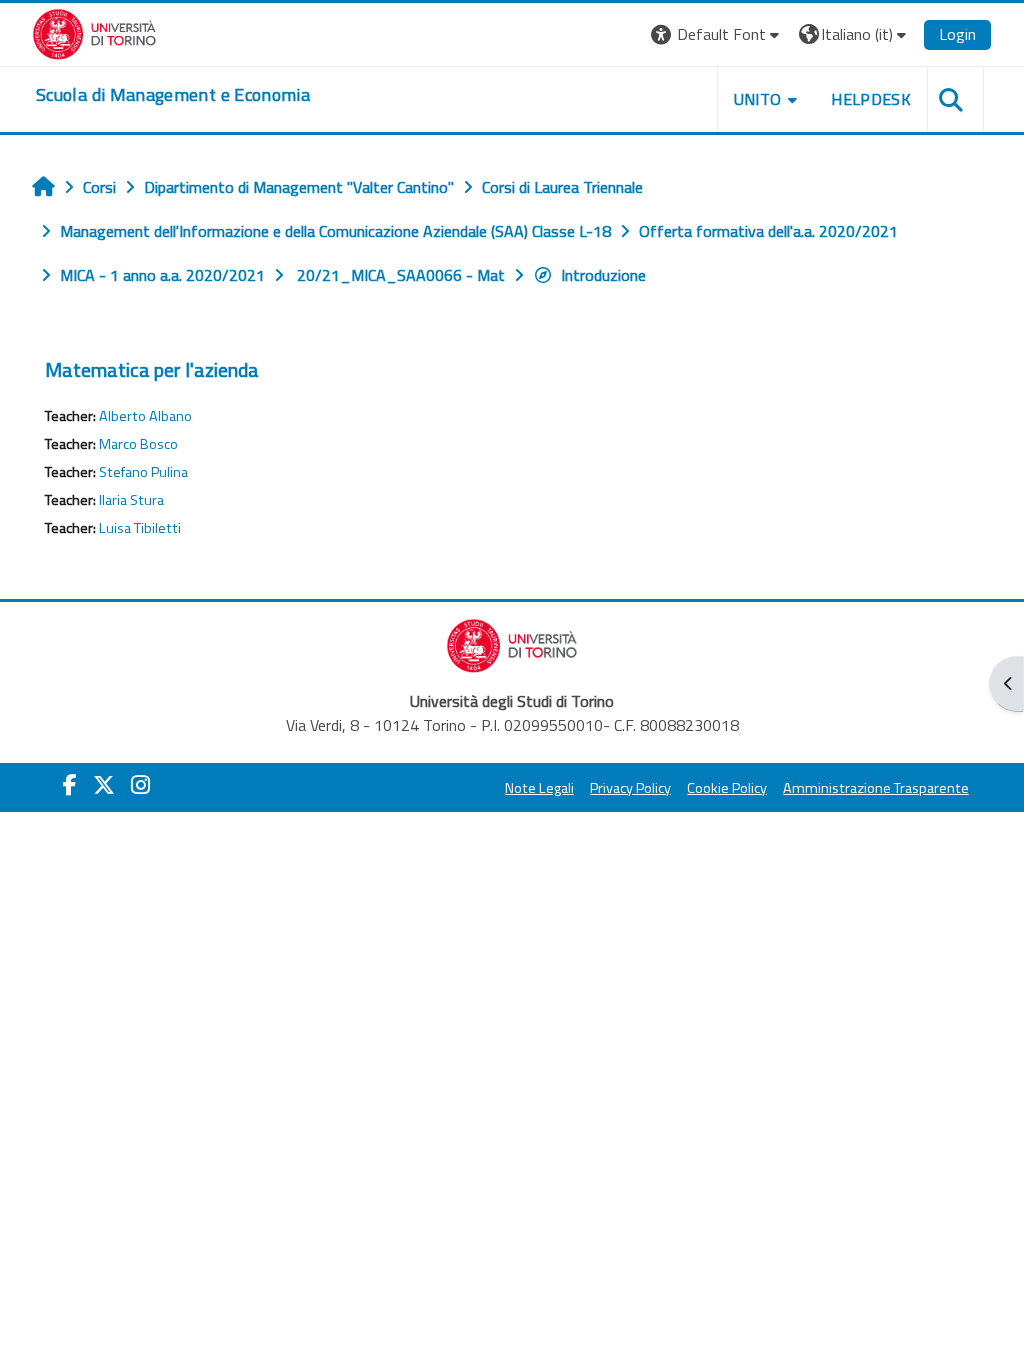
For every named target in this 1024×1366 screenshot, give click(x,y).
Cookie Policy (727, 788)
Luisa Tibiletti (140, 528)
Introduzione (603, 275)
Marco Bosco (138, 444)
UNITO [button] (758, 99)
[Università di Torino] (94, 32)
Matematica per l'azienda (152, 369)
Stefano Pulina (143, 472)
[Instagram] (140, 785)
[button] (717, 34)
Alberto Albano (145, 416)
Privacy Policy (630, 788)
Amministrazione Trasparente (876, 788)
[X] (104, 785)
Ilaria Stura (131, 500)
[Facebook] (70, 785)
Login (957, 34)
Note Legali (539, 788)
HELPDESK (871, 99)
